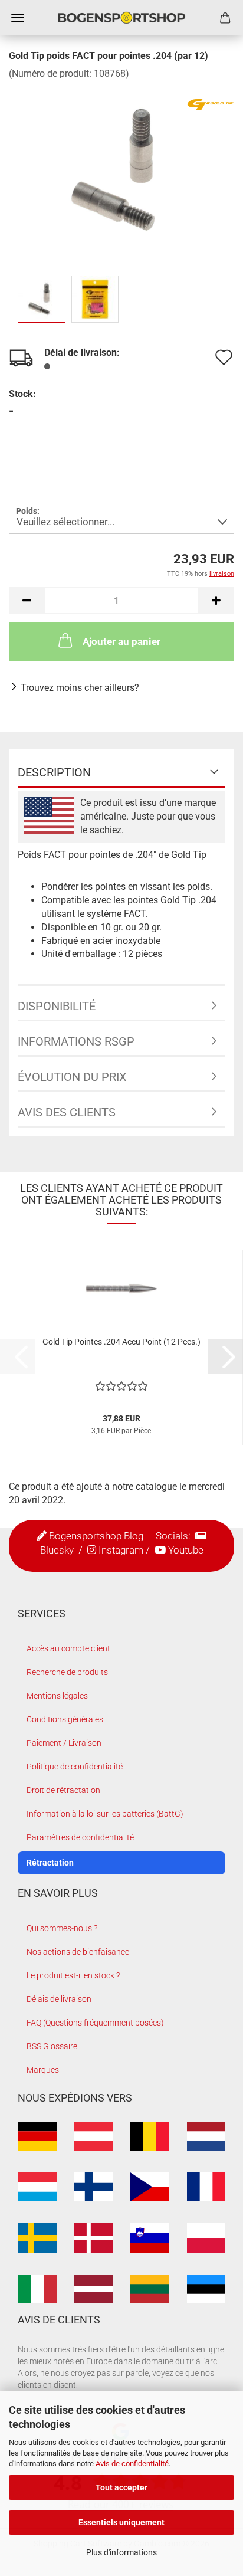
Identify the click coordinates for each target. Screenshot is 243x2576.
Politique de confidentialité (75, 1767)
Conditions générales (65, 1719)
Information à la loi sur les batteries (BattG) (105, 1814)
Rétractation (50, 1863)
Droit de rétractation (63, 1790)
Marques (43, 2070)
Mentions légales (57, 1696)
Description (54, 772)
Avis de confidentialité (132, 2464)
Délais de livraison (59, 1999)
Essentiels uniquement (121, 2522)
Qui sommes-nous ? (62, 1928)
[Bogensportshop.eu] (121, 18)
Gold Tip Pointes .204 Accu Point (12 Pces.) (121, 1342)
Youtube (186, 1550)
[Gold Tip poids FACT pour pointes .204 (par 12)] (121, 168)
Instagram (121, 1550)
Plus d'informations (121, 2552)
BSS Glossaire (52, 2046)
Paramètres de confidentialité (80, 1837)
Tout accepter (121, 2487)
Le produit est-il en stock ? (73, 1975)
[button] (27, 600)
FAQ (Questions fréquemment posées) (95, 2023)
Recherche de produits (67, 1672)
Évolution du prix (72, 1077)
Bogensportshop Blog (96, 1536)
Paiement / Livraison (64, 1743)
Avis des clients (67, 1112)
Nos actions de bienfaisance (78, 1952)
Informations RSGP (76, 1041)
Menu (18, 18)
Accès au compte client (68, 1648)
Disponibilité (57, 1006)
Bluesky (57, 1550)
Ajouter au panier (121, 641)
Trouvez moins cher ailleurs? (80, 688)
